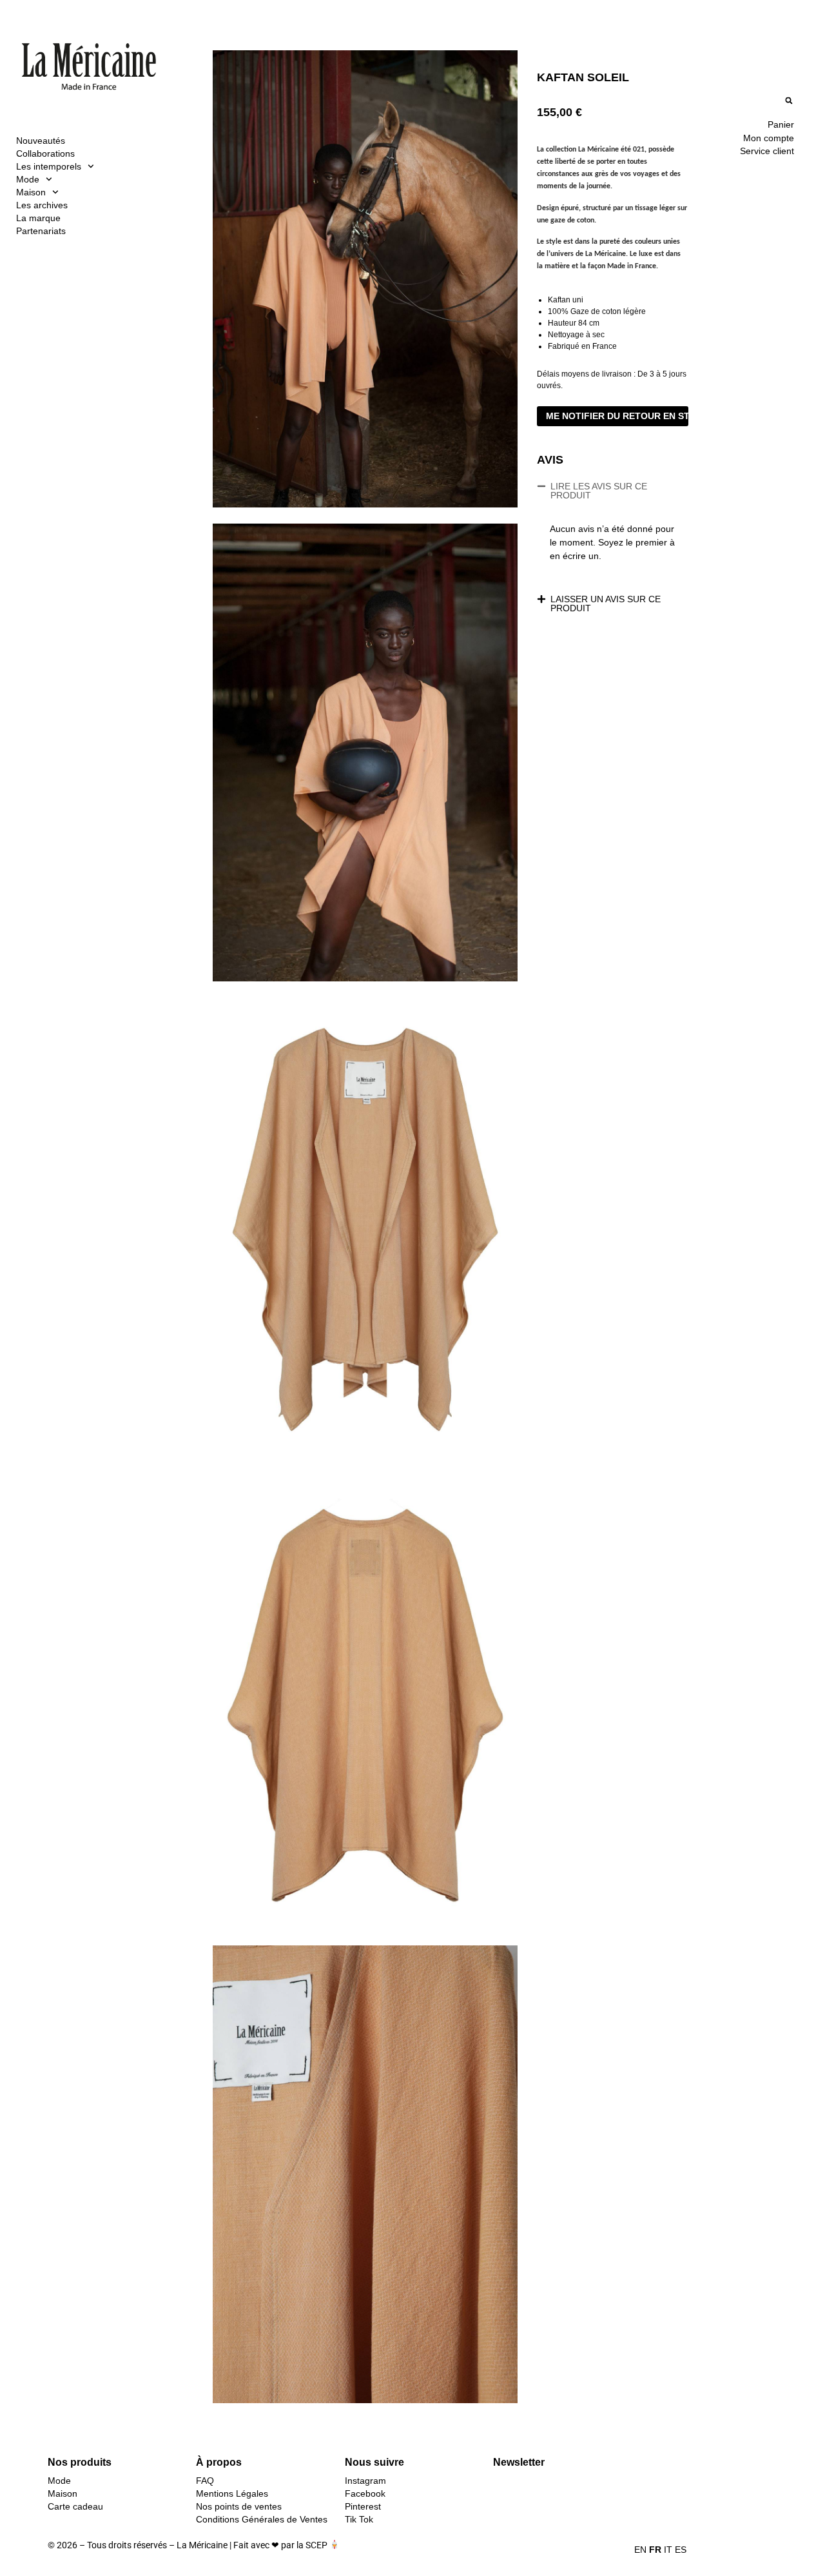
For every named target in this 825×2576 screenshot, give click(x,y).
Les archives (42, 205)
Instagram (365, 2481)
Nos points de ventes (239, 2506)
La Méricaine (202, 2545)
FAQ (205, 2481)
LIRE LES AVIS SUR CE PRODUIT (599, 491)
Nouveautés (41, 141)
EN (640, 2550)
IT (668, 2550)
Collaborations (45, 153)
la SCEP (312, 2545)
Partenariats (41, 231)
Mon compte (769, 138)
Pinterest (363, 2506)
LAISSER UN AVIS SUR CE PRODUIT (606, 604)
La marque (38, 218)
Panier (781, 124)
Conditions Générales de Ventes (262, 2519)
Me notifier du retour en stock (617, 416)
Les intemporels (49, 166)
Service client (767, 151)
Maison (31, 192)
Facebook (365, 2493)
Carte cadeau (75, 2506)
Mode (28, 179)
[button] (789, 100)
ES (681, 2550)
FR (655, 2550)
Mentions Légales (232, 2493)
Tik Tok (359, 2519)
